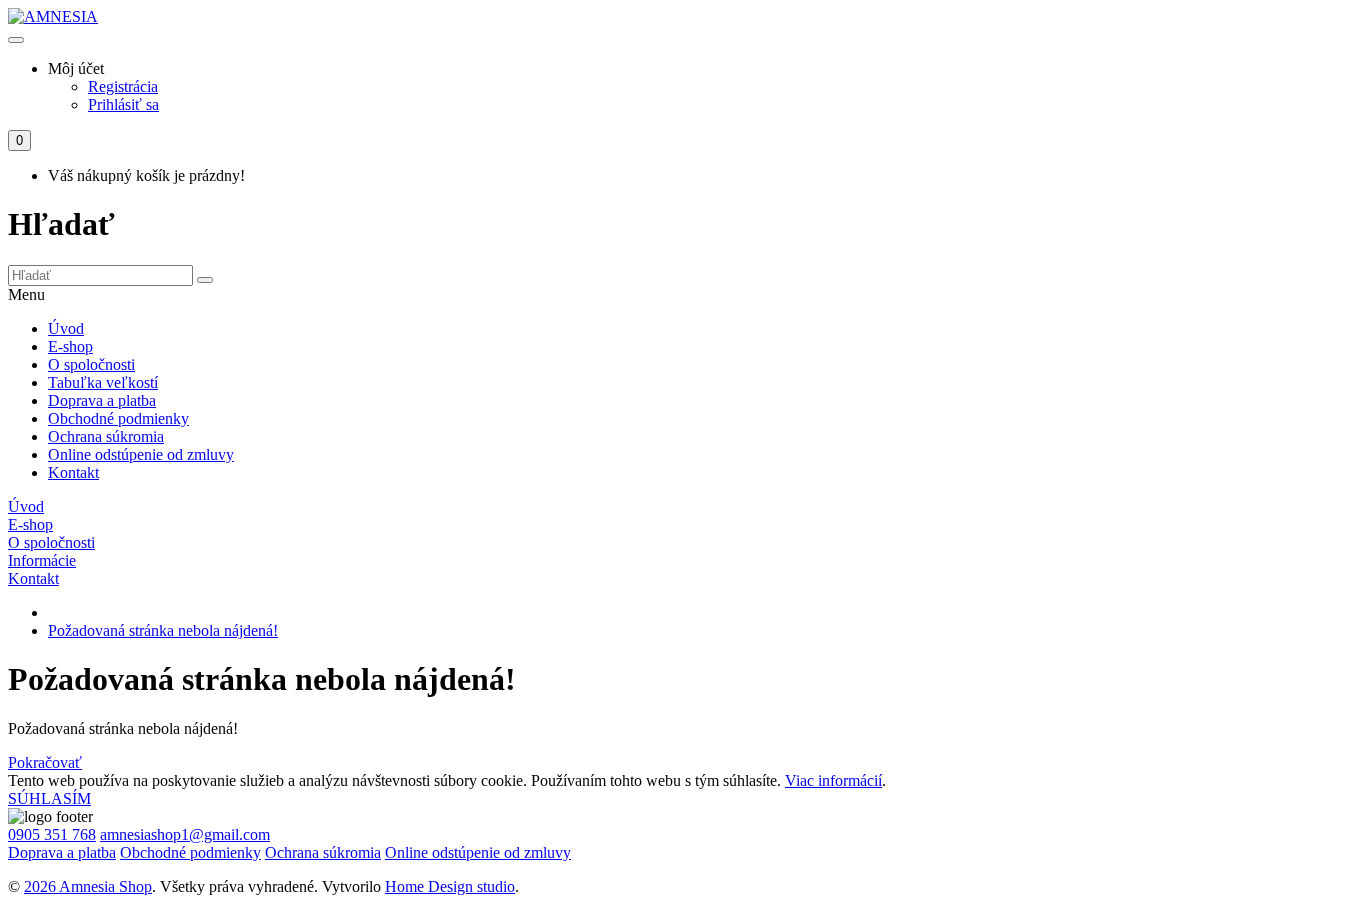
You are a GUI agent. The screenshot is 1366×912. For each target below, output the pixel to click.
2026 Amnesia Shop (88, 886)
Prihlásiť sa (123, 104)
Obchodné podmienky (118, 418)
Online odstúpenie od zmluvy (141, 454)
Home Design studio (450, 886)
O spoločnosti (91, 364)
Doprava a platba (102, 400)
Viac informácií (833, 780)
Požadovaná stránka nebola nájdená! (163, 630)
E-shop (70, 346)
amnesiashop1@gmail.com (185, 834)
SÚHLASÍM (49, 798)
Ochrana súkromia (106, 436)
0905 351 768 (52, 834)
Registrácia (123, 86)
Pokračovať (45, 762)
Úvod (66, 328)
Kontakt (73, 472)
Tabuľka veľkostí (103, 382)
